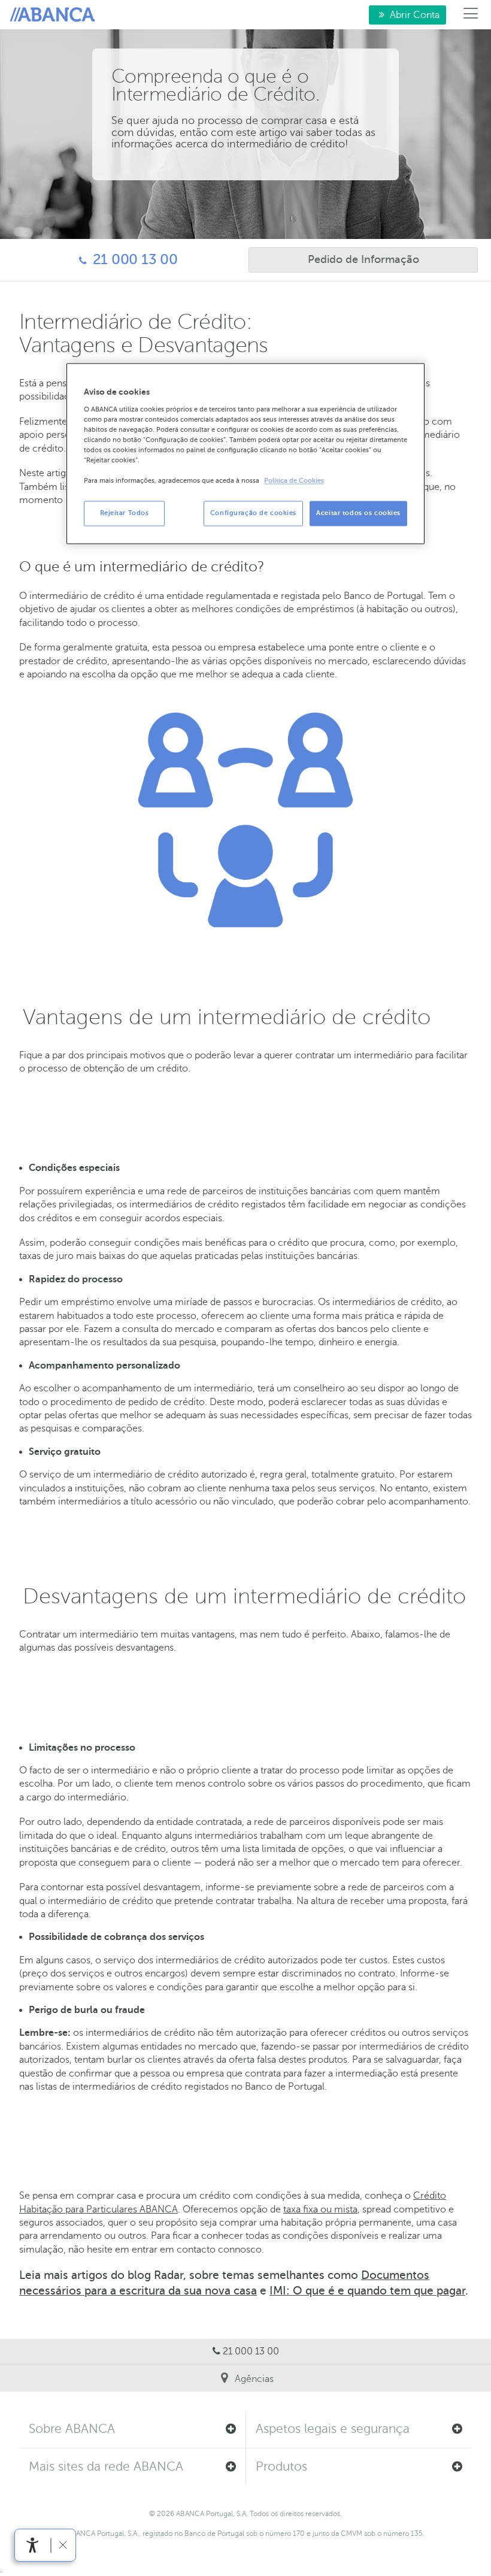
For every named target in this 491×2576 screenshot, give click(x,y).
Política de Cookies (294, 481)
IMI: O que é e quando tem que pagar (367, 2291)
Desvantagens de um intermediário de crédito (244, 1596)
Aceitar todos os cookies (358, 514)
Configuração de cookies (253, 514)
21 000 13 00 (95, 260)
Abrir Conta (404, 15)
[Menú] (471, 15)
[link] (33, 2545)
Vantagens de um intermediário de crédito (227, 1017)
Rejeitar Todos (125, 514)
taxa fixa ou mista (320, 2209)
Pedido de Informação (334, 259)
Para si (54, 15)
